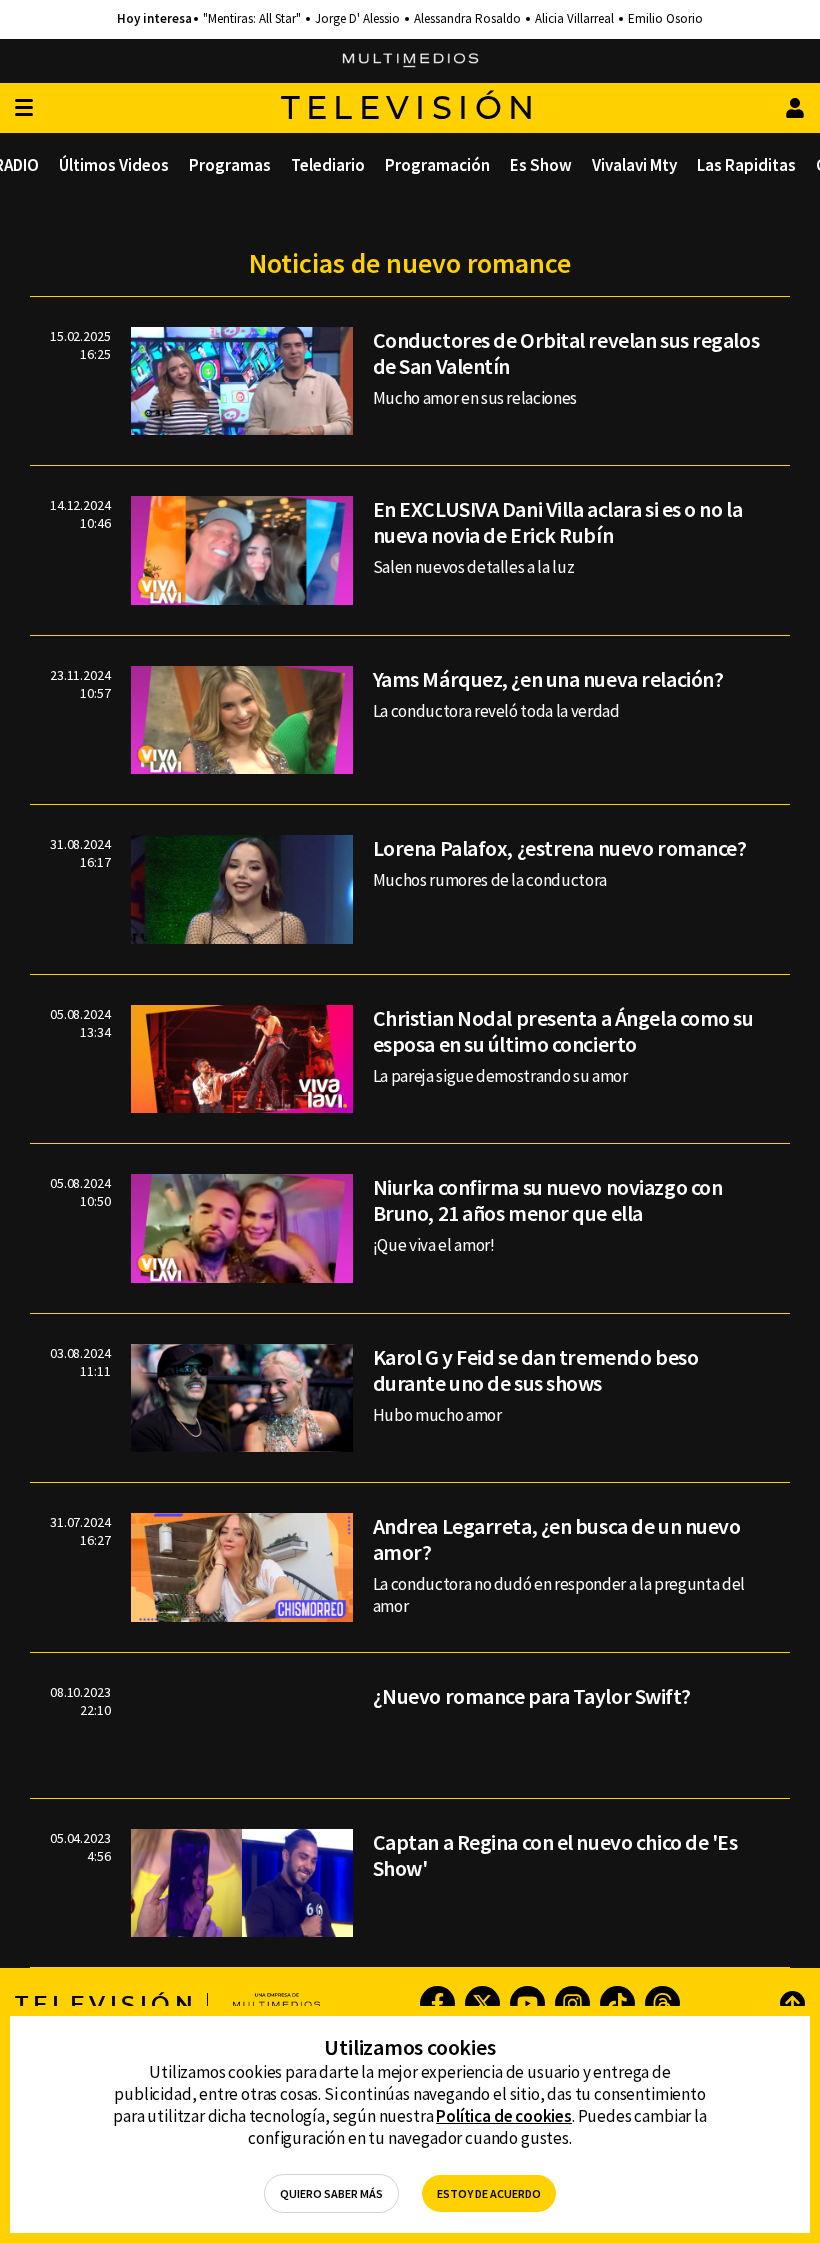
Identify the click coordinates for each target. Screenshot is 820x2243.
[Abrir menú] (24, 108)
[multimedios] (410, 61)
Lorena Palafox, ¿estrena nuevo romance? (560, 848)
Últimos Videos (114, 165)
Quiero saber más (331, 2193)
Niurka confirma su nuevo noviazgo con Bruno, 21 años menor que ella (548, 1200)
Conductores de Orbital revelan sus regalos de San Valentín (566, 353)
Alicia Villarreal (574, 19)
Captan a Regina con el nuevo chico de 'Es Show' (555, 1855)
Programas (230, 165)
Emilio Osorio (665, 19)
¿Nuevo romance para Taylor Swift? (531, 1696)
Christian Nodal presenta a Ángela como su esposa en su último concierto (563, 1031)
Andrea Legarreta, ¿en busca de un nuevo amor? (557, 1539)
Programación (437, 165)
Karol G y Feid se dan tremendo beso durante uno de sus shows (536, 1370)
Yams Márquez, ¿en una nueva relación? (548, 679)
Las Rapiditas (746, 165)
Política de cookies (504, 2116)
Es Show (541, 165)
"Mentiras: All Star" (252, 19)
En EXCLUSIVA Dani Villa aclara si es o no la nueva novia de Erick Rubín (558, 522)
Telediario (328, 165)
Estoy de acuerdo (489, 2193)
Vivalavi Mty (634, 165)
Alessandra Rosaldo (467, 19)
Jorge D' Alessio (357, 19)
